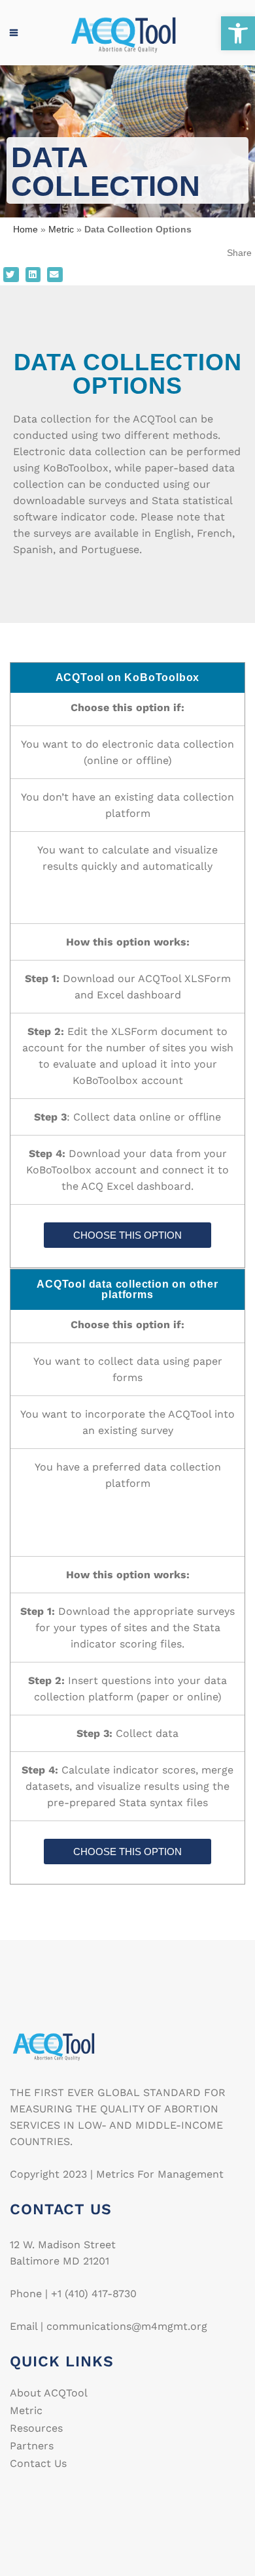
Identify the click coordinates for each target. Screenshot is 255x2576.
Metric (61, 229)
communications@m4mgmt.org (127, 2326)
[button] (238, 33)
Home (25, 229)
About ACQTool (49, 2393)
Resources (36, 2428)
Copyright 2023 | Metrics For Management (117, 2174)
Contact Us (38, 2464)
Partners (32, 2446)
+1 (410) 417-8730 (94, 2294)
